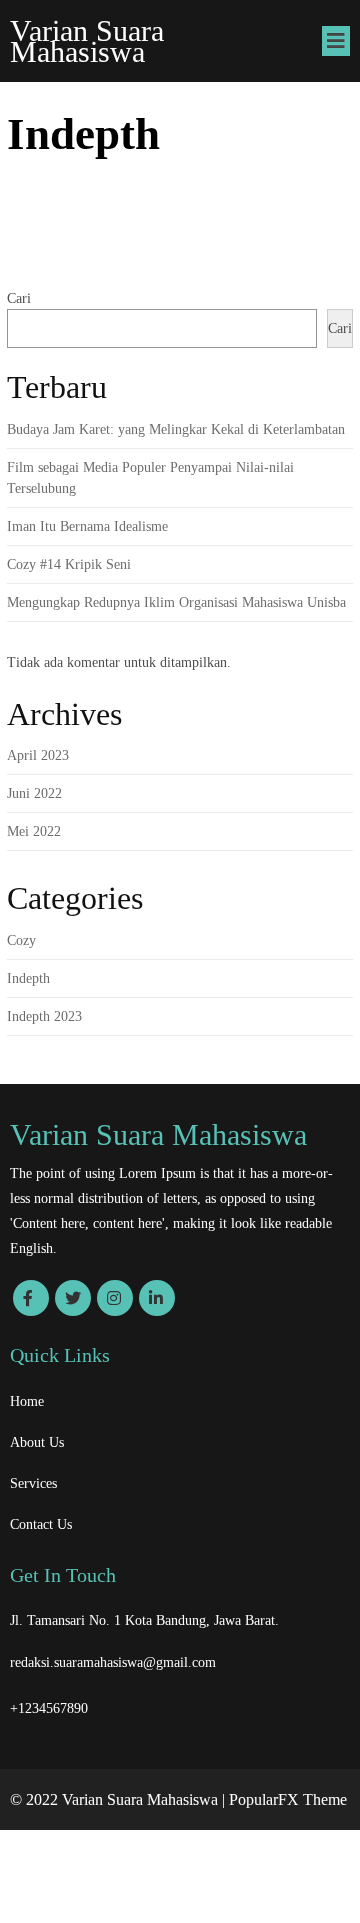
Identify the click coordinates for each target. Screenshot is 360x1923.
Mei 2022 (34, 831)
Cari (19, 298)
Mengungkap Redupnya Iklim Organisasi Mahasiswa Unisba (176, 602)
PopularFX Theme (288, 1799)
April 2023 (38, 755)
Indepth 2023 (44, 1016)
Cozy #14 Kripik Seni (69, 564)
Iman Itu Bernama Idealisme (87, 526)
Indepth (28, 978)
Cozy (21, 940)
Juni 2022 (34, 793)
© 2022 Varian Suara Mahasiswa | (119, 1799)
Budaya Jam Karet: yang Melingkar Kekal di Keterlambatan (176, 429)
